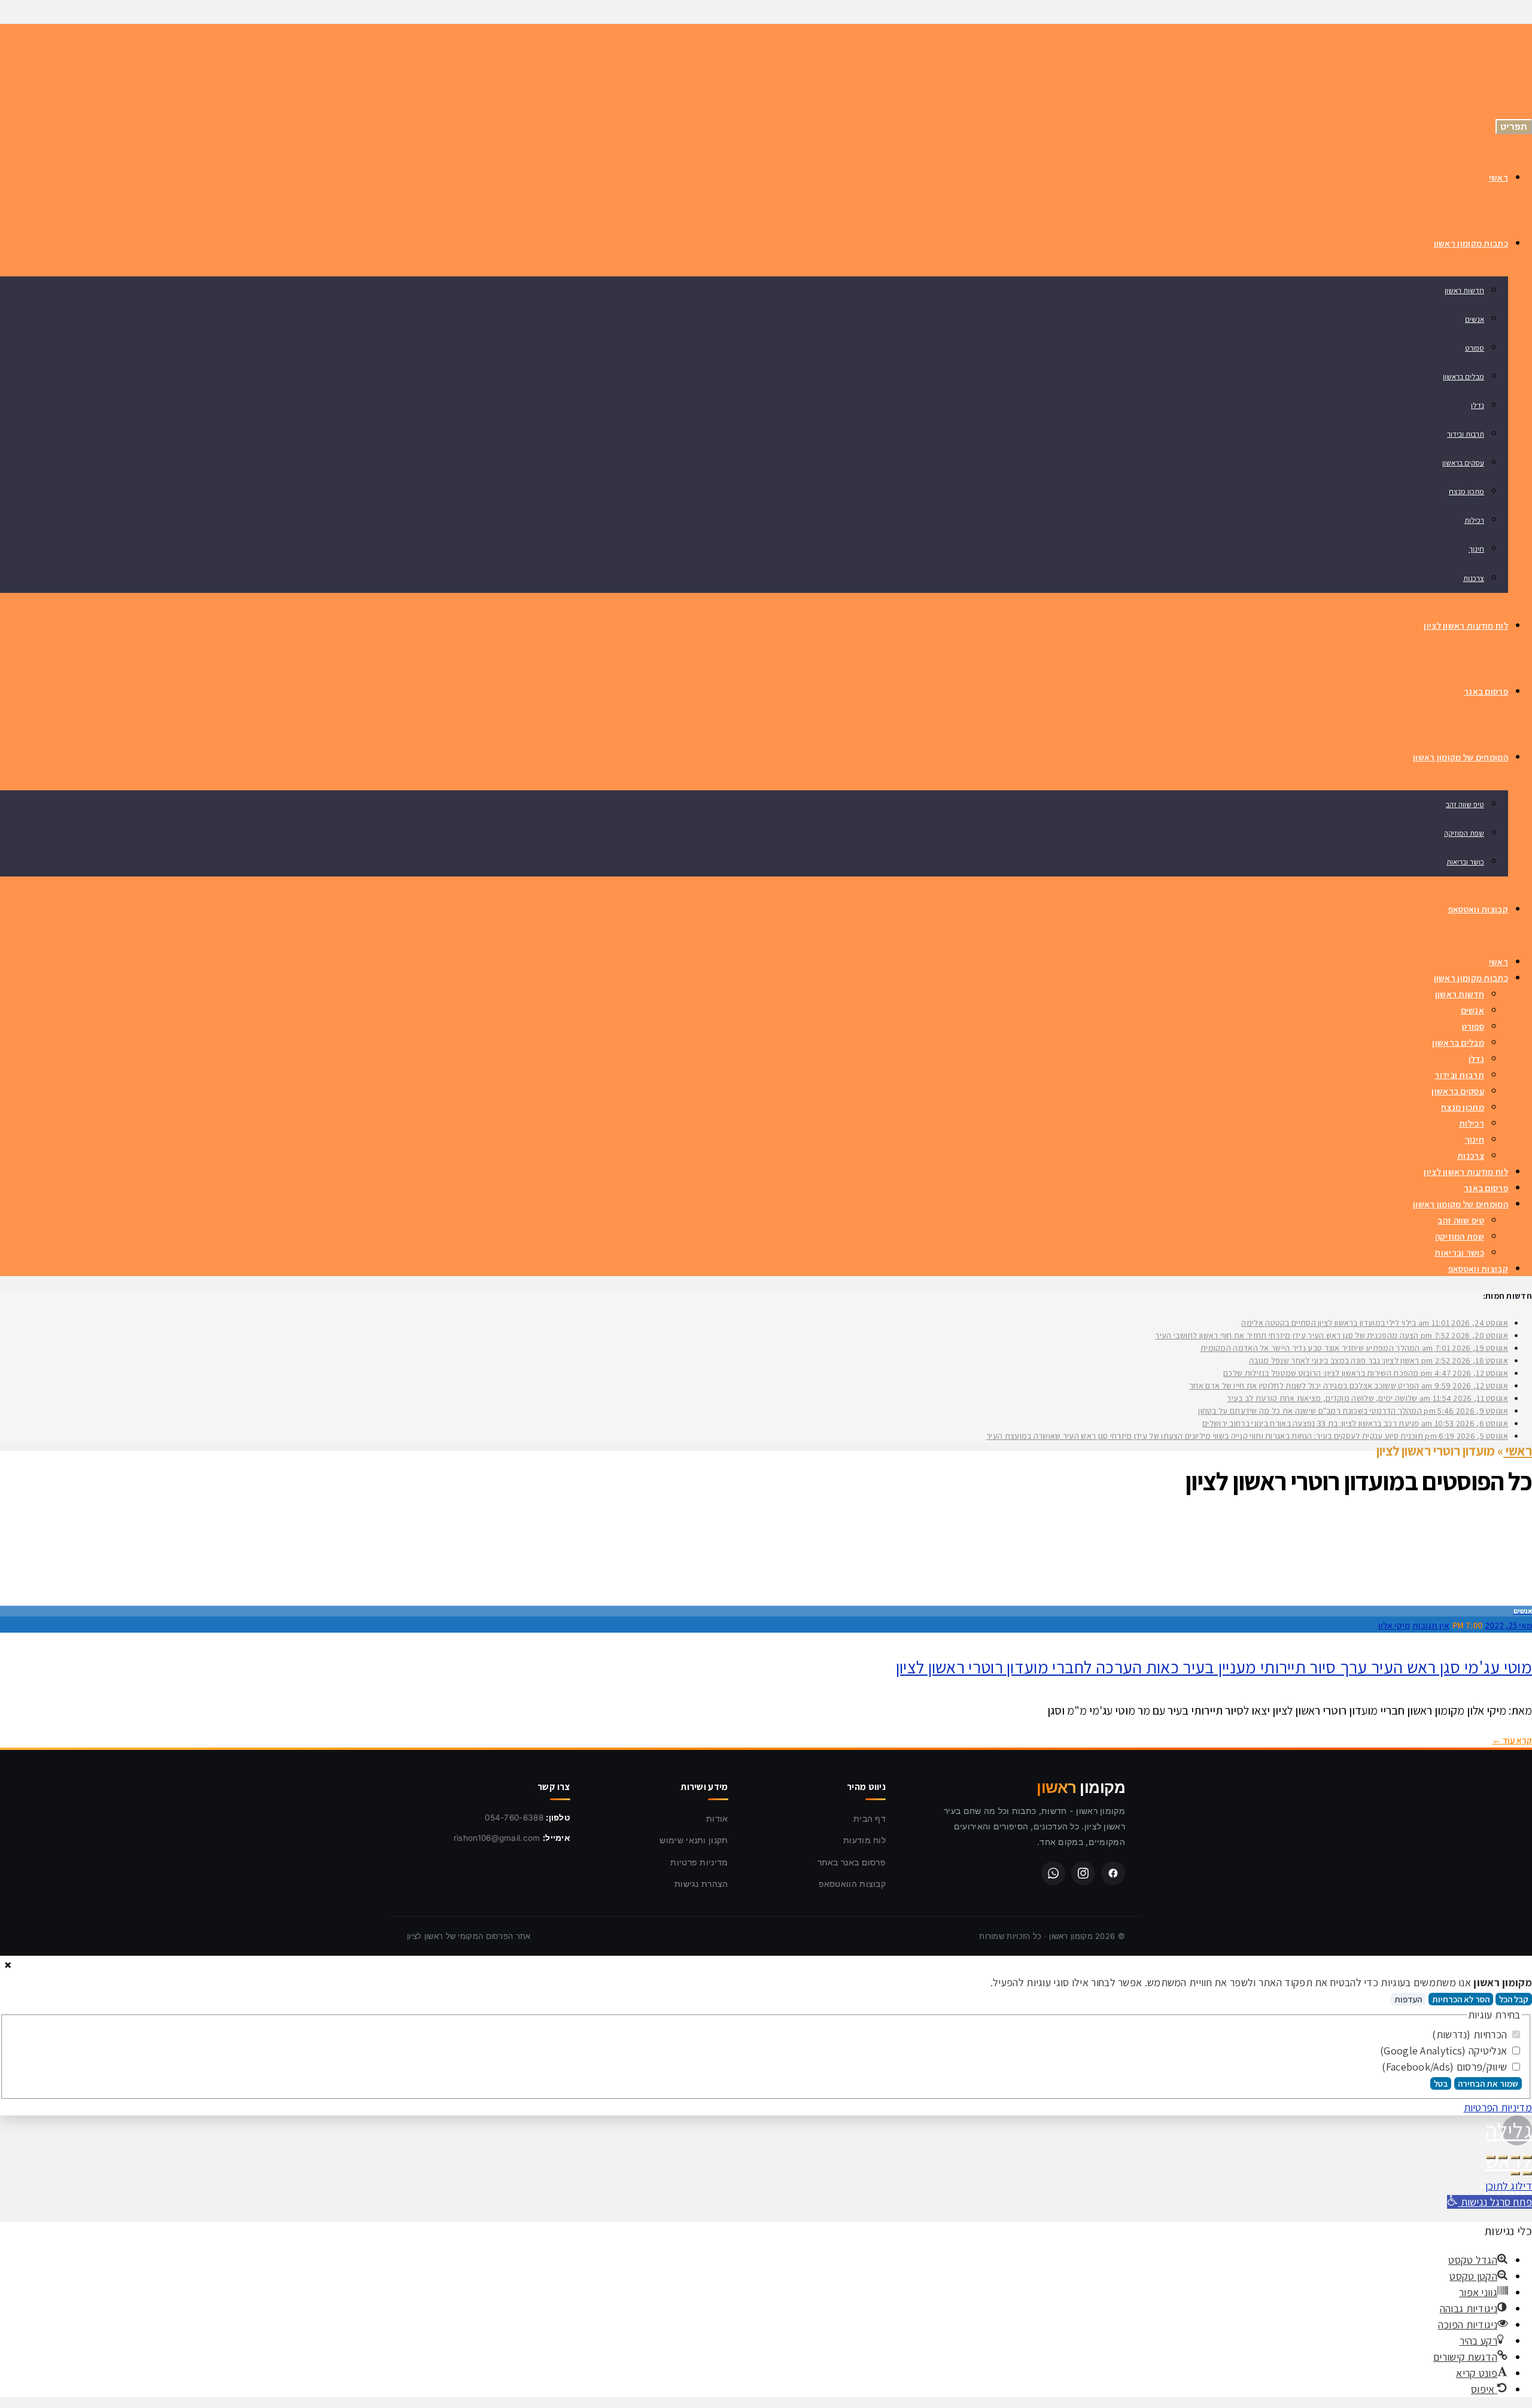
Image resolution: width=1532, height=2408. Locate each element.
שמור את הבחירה (1488, 2083)
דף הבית (870, 1818)
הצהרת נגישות (701, 1884)
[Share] (1515, 2157)
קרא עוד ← (1512, 1740)
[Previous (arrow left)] (1527, 2173)
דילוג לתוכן (1509, 2186)
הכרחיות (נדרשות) (1471, 2034)
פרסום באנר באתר (852, 1862)
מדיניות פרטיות (699, 1862)
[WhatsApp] (1053, 1873)
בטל (1441, 2083)
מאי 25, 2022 (1508, 1625)
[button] (1490, 2202)
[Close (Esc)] (1527, 2157)
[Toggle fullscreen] (1503, 2157)
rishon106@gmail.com (497, 1838)
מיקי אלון (1394, 1625)
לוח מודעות (864, 1840)
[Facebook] (1113, 1873)
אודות (717, 1818)
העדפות (1408, 1999)
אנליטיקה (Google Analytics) (1445, 2051)
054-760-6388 (514, 1818)
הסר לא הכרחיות (1461, 1999)
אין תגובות (1431, 1625)
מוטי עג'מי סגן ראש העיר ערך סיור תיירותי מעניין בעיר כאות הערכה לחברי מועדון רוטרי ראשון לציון (1214, 1667)
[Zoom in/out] (1491, 2157)
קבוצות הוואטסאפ (852, 1884)
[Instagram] (1083, 1873)
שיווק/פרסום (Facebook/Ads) (1446, 2067)
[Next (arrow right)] (1515, 2173)
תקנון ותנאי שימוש (694, 1840)
